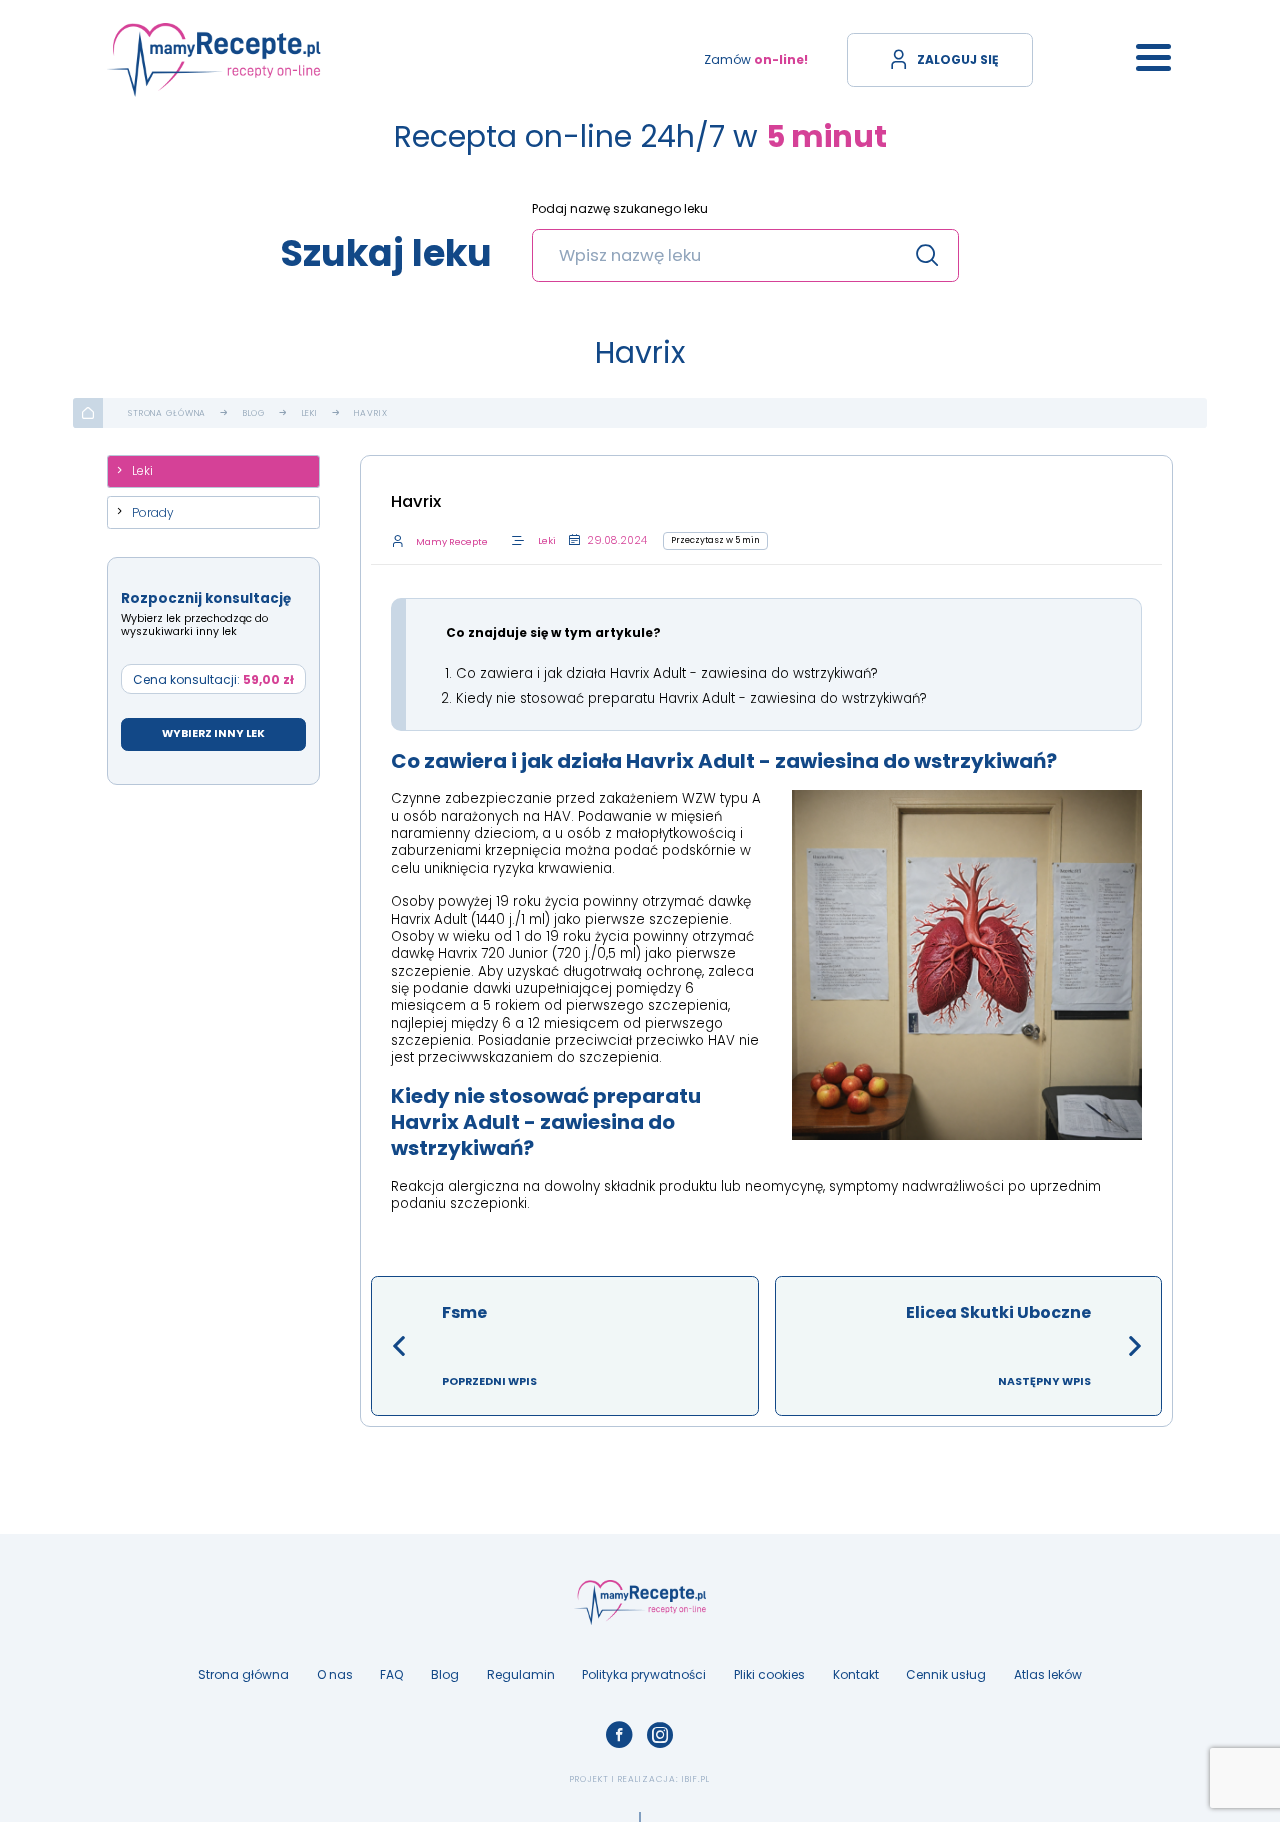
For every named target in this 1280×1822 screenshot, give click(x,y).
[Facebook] (619, 1735)
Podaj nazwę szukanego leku (620, 209)
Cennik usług (946, 1674)
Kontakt (856, 1674)
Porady (153, 512)
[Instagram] (660, 1735)
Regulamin (521, 1674)
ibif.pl (696, 1779)
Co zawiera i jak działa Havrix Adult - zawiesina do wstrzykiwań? (667, 673)
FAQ (391, 1674)
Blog (254, 413)
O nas (335, 1674)
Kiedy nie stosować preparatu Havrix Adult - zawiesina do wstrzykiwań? (691, 698)
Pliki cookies (769, 1674)
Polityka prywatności (644, 1674)
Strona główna (167, 413)
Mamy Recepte (452, 541)
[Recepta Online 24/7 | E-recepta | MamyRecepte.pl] (214, 59)
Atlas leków (1048, 1674)
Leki (310, 413)
